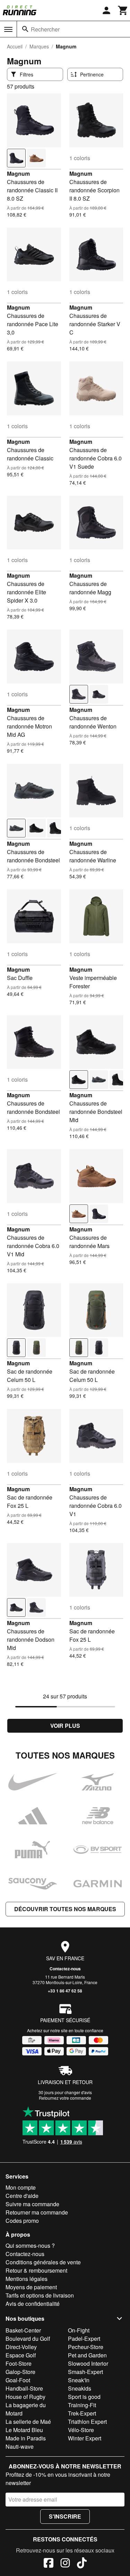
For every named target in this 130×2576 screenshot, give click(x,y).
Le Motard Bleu (24, 2430)
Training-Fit (82, 2405)
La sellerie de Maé (28, 2422)
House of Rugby (25, 2397)
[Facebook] (49, 2564)
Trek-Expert (82, 2413)
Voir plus (65, 1726)
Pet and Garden (87, 2355)
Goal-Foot (18, 2380)
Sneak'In (79, 2380)
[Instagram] (65, 2564)
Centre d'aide (22, 2196)
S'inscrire (65, 2516)
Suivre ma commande (32, 2204)
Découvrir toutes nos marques (65, 1909)
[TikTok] (82, 2564)
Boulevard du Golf (28, 2339)
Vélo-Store (81, 2430)
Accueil (15, 46)
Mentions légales (27, 2279)
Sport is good (84, 2397)
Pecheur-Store (86, 2347)
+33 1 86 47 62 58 (65, 1991)
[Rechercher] (25, 29)
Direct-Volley (21, 2347)
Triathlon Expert (87, 2422)
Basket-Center (23, 2330)
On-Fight (79, 2330)
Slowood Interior (88, 2363)
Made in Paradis (26, 2438)
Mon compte (21, 2187)
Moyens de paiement (31, 2287)
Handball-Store (24, 2388)
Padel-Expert (84, 2339)
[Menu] (8, 29)
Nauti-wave (20, 2446)
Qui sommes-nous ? (30, 2245)
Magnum (18, 173)
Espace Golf (21, 2355)
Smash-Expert (85, 2372)
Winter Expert (85, 2438)
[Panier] (123, 10)
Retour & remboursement (36, 2270)
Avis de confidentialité (33, 2304)
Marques (39, 46)
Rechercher (45, 29)
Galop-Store (20, 2372)
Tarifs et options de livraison (40, 2295)
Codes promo (22, 2221)
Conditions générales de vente (43, 2262)
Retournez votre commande (65, 2098)
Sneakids (80, 2388)
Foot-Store (19, 2363)
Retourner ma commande (37, 2212)
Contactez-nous (65, 1969)
